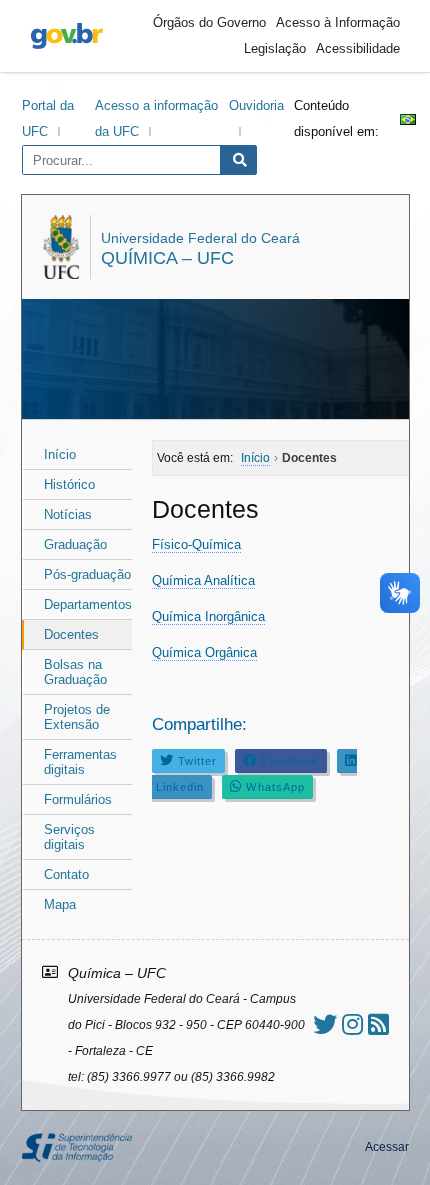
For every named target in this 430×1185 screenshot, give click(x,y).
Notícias (68, 514)
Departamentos (88, 604)
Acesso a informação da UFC (156, 118)
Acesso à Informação (338, 22)
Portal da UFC (48, 118)
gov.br (67, 36)
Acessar (387, 1147)
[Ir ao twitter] (325, 1024)
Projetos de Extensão (77, 717)
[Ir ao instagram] (352, 1024)
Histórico (69, 484)
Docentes (71, 634)
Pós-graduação (87, 574)
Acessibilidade (358, 48)
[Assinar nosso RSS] (378, 1024)
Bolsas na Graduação (75, 672)
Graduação (75, 544)
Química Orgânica (204, 652)
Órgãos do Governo (209, 22)
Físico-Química (196, 544)
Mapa (60, 904)
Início (60, 454)
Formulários (78, 799)
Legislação (275, 48)
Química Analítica (203, 580)
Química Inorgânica (208, 616)
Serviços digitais (69, 837)
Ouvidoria (256, 105)
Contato (66, 874)
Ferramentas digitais (80, 762)
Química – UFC (167, 258)
